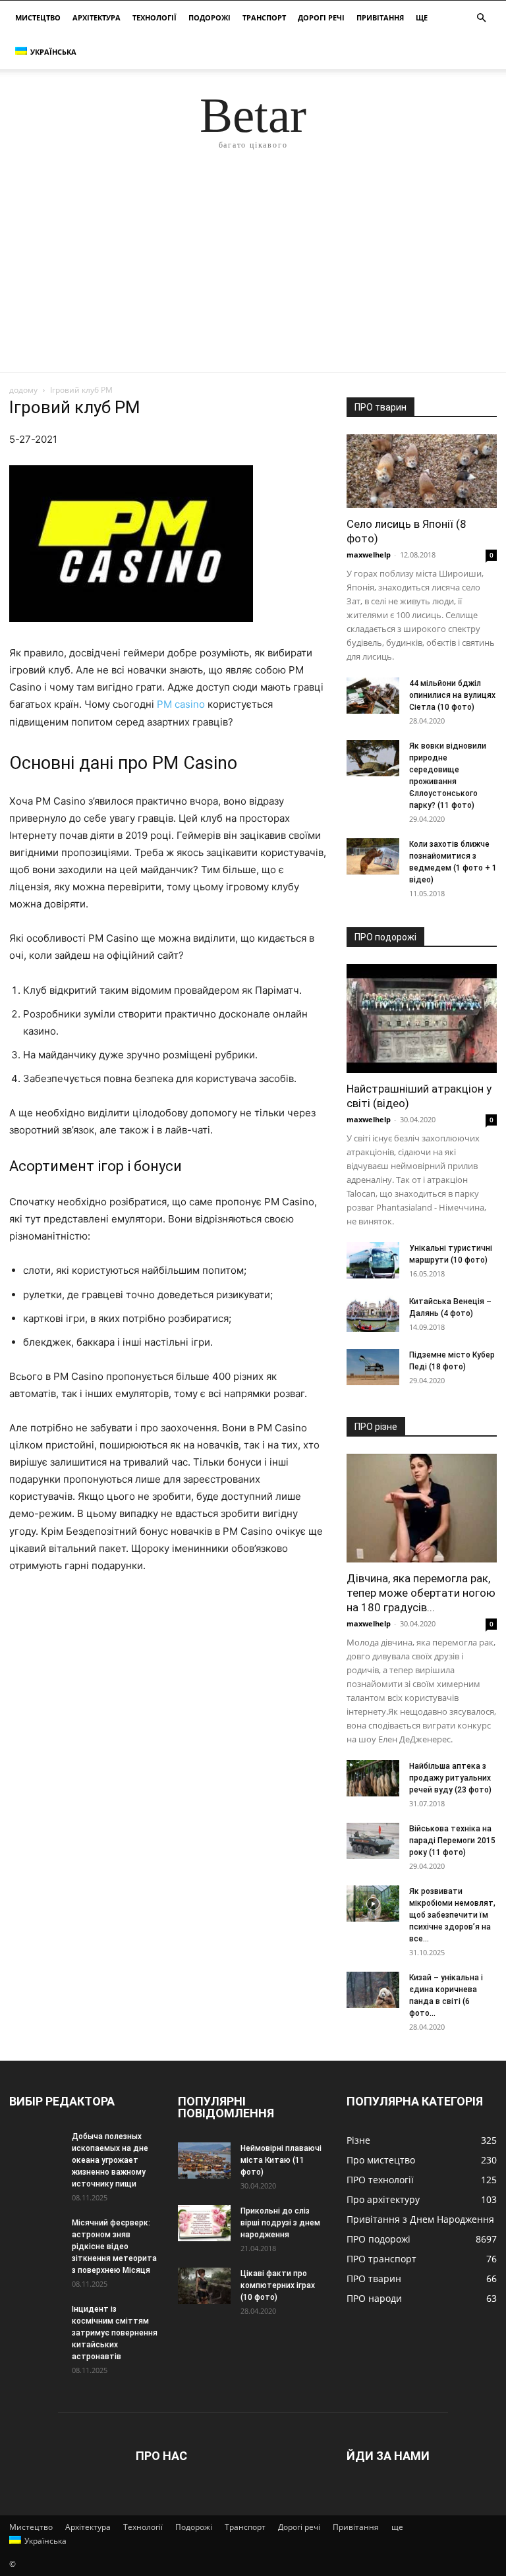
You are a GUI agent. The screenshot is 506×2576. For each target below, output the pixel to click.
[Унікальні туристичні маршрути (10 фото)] (373, 1260)
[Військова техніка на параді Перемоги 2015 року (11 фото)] (373, 1841)
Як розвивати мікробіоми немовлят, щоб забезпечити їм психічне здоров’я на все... (452, 1915)
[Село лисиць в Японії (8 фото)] (422, 471)
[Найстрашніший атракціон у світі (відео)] (422, 1018)
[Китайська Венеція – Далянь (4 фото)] (373, 1314)
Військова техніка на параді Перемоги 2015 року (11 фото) (452, 1841)
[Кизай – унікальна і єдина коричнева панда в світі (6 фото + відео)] (373, 1990)
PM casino (181, 704)
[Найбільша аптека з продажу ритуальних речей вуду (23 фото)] (373, 1778)
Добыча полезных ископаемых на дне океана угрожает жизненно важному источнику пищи (110, 2160)
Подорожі (210, 17)
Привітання (380, 17)
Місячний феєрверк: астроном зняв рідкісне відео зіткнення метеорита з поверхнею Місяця (114, 2247)
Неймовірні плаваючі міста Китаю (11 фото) (281, 2160)
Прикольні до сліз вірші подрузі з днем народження (280, 2223)
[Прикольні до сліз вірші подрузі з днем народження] (204, 2223)
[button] (481, 18)
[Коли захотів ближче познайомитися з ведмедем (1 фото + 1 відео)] (373, 856)
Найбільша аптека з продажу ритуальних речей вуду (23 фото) (450, 1778)
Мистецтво (38, 17)
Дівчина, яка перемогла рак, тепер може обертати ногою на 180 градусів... (421, 1593)
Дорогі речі (321, 17)
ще (422, 17)
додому (23, 390)
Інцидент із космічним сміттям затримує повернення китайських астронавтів (115, 2333)
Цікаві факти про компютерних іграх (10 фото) (278, 2285)
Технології (155, 17)
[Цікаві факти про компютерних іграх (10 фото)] (204, 2286)
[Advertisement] (253, 273)
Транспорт (264, 17)
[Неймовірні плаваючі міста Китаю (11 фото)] (204, 2161)
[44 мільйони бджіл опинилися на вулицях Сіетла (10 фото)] (373, 696)
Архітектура (97, 17)
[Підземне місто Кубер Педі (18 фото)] (373, 1367)
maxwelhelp (369, 555)
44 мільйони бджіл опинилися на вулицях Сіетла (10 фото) (452, 695)
